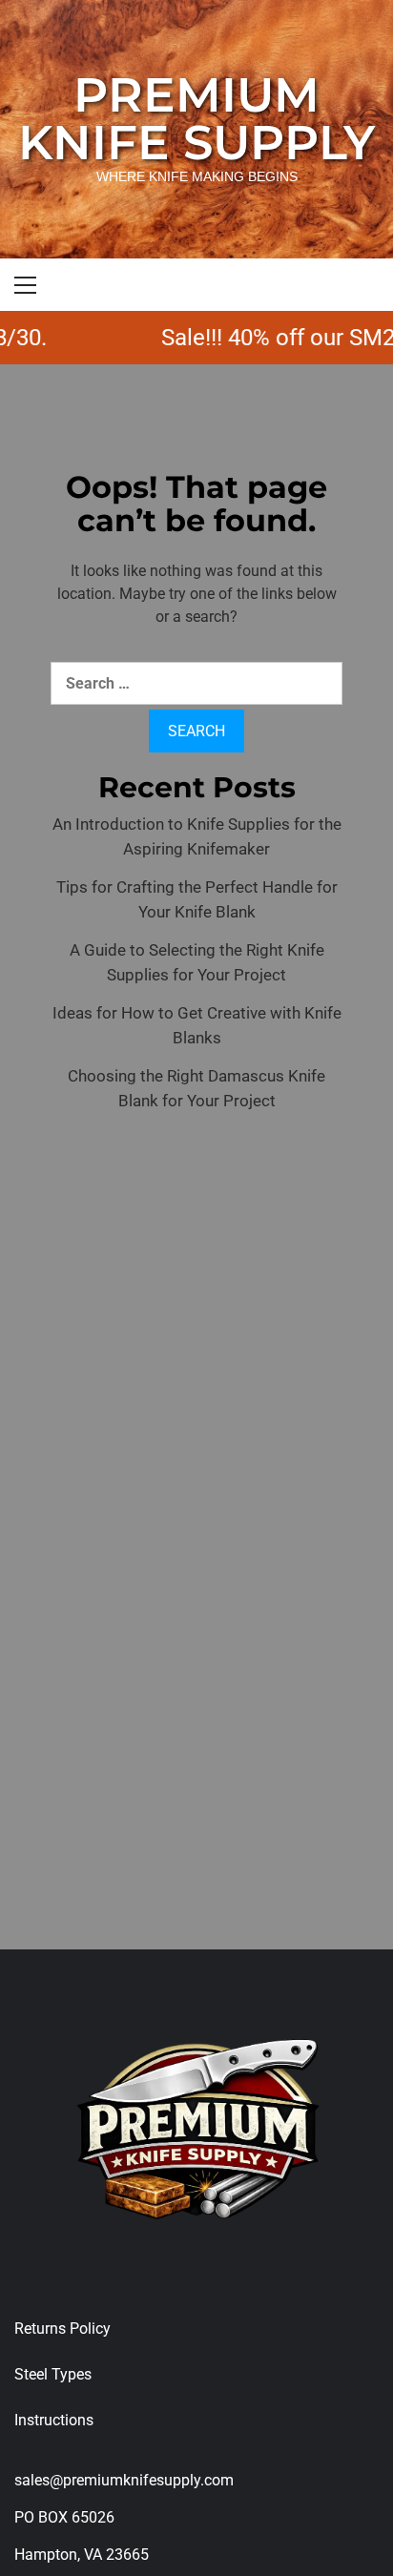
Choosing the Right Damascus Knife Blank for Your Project (196, 1088)
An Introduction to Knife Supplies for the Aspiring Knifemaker (197, 836)
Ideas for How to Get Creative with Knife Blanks (197, 1025)
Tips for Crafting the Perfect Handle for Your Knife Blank (197, 899)
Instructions (54, 2420)
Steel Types (53, 2374)
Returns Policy (62, 2329)
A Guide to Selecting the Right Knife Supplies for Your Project (197, 962)
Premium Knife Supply (196, 119)
